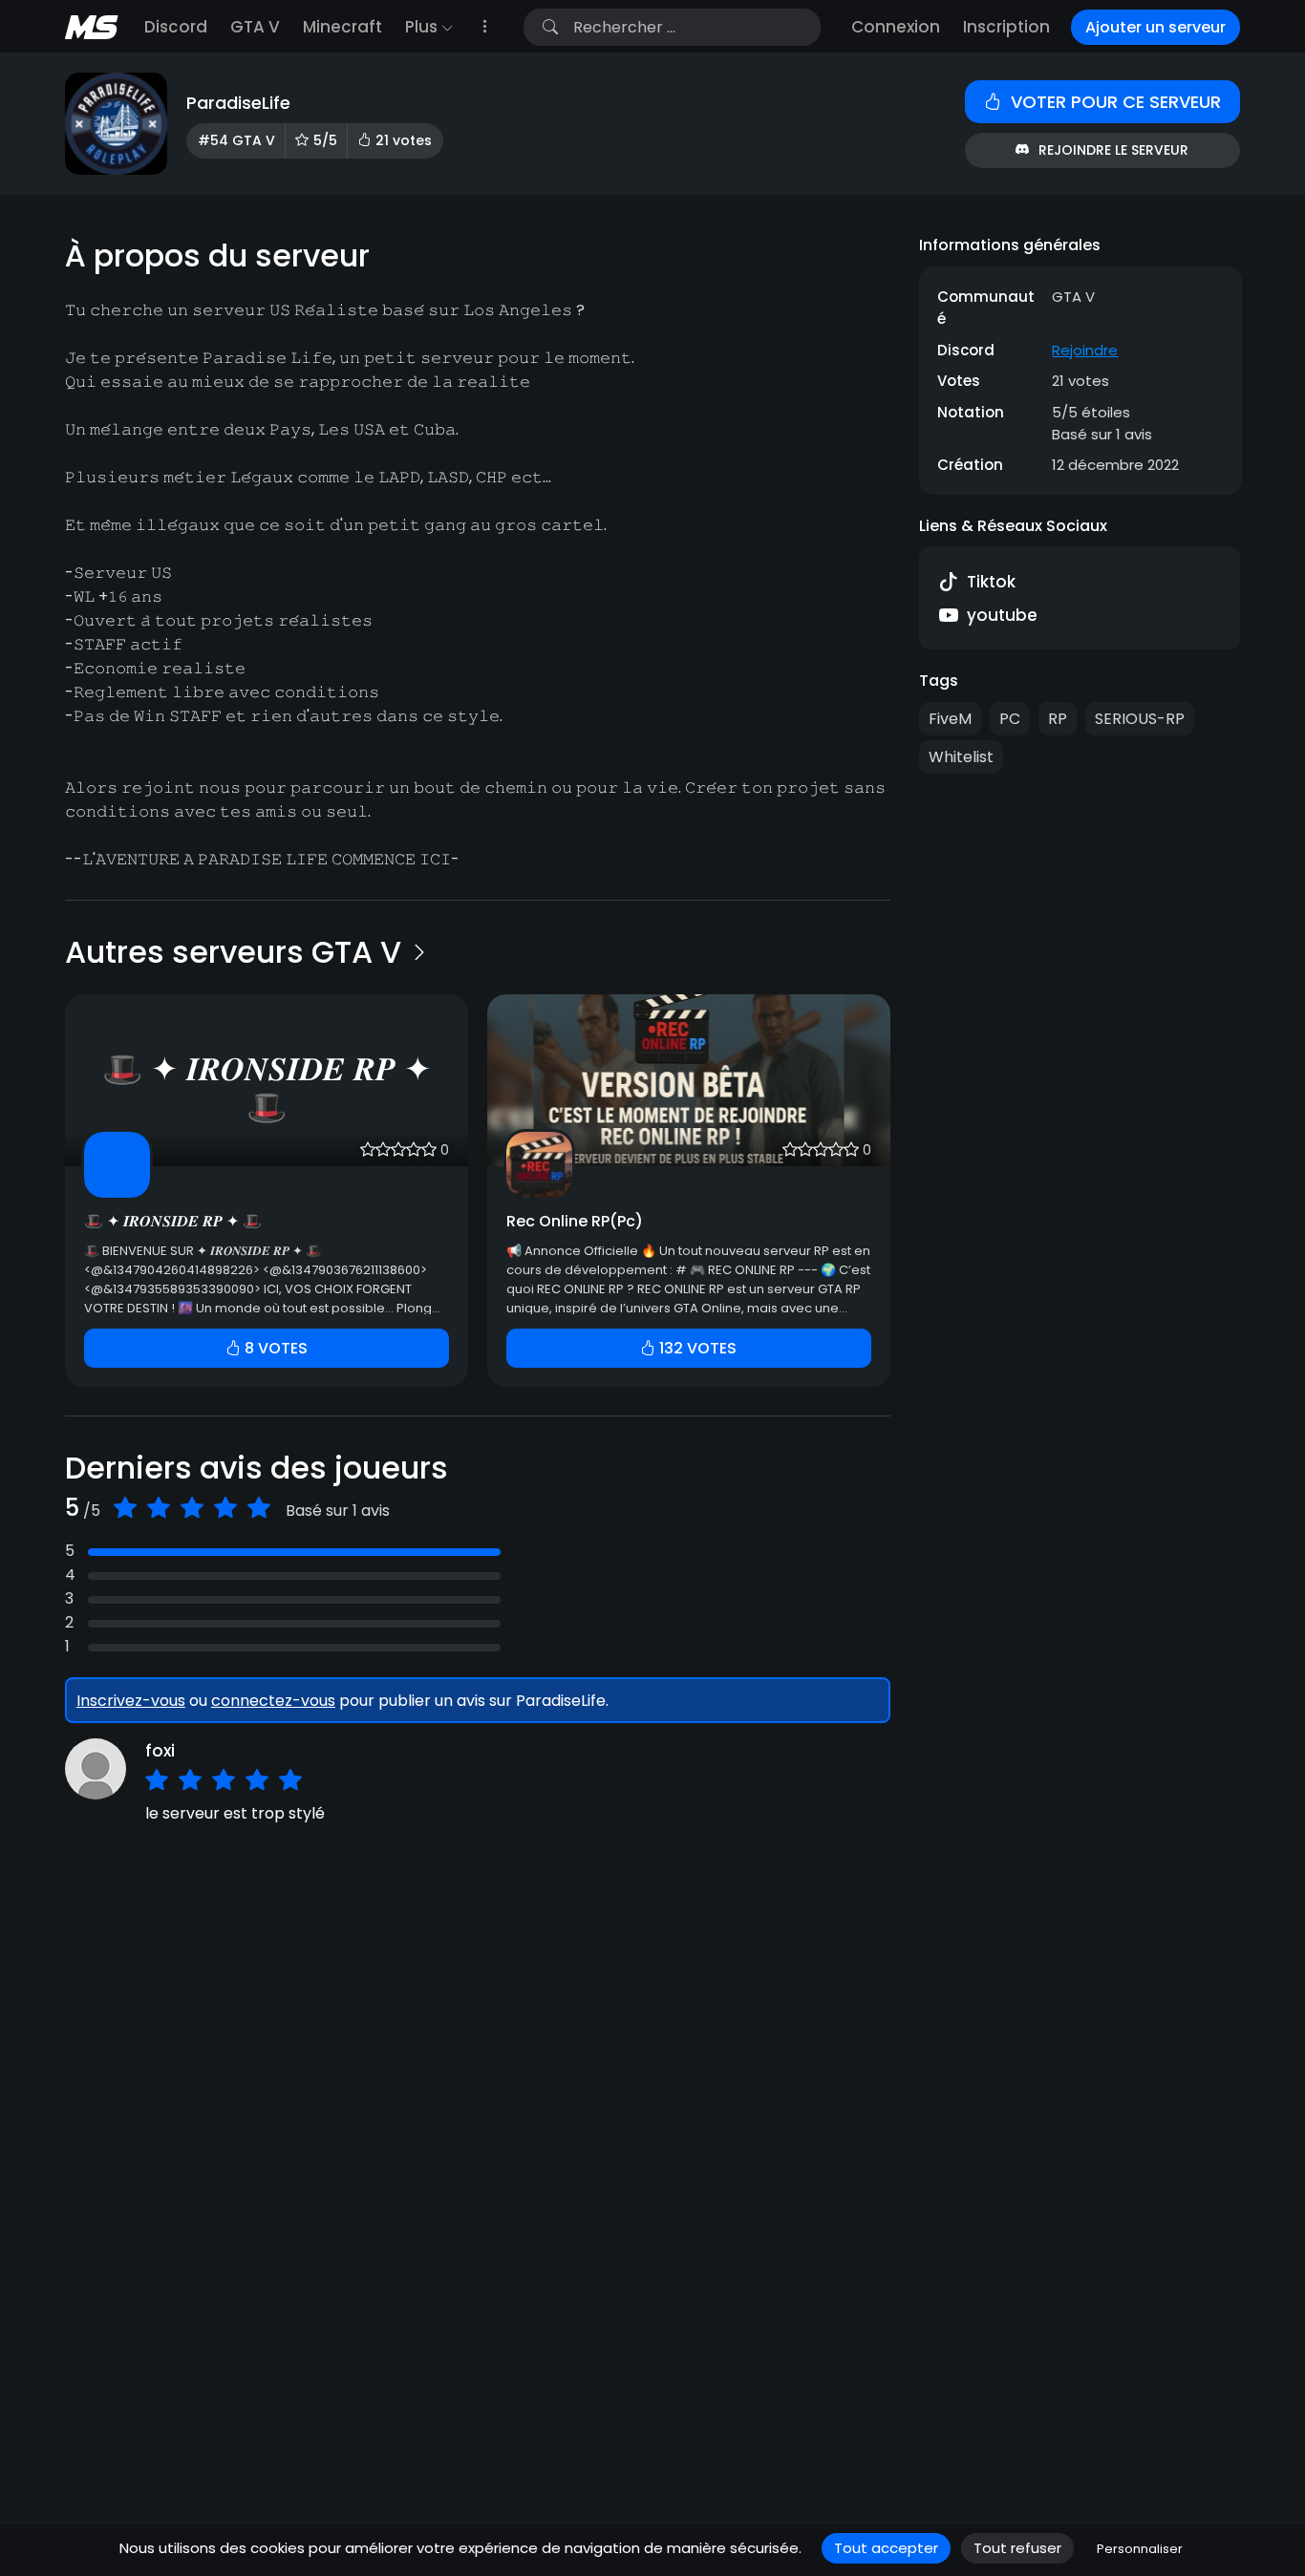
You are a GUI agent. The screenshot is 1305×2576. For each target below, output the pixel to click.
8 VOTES (274, 1348)
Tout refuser (1017, 2548)
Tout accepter (886, 2548)
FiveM (950, 719)
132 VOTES (696, 1348)
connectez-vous (273, 1701)
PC (1010, 719)
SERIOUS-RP (1140, 719)
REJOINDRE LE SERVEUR (1113, 150)
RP (1058, 719)
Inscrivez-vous (131, 1701)
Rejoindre (1085, 349)
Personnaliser (1140, 2549)
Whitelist (961, 757)
